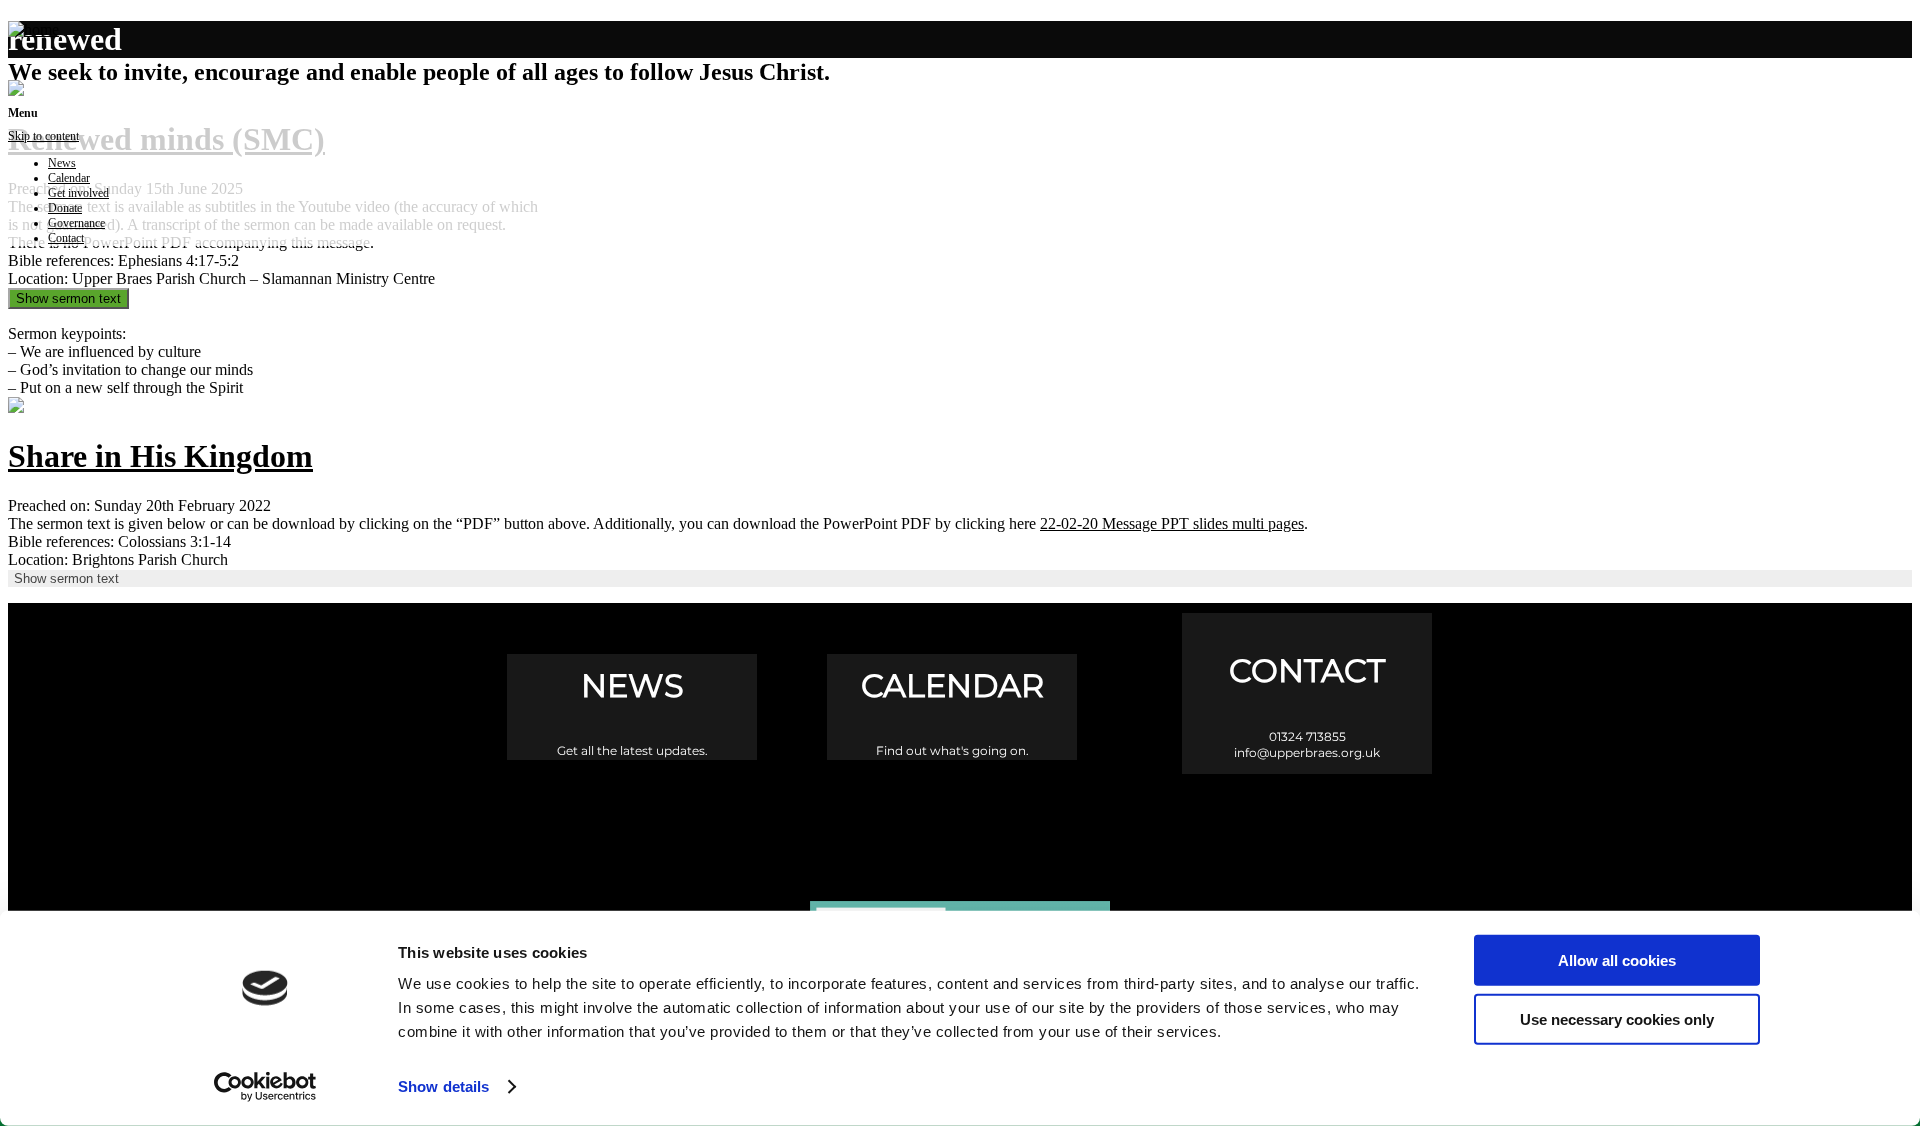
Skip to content (43, 136)
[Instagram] (960, 820)
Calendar (69, 178)
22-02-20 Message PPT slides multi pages (1172, 523)
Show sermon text (68, 298)
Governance (76, 223)
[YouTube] (1045, 820)
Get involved (78, 193)
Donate (65, 208)
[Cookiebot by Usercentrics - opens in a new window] (265, 1087)
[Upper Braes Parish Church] (33, 29)
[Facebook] (875, 820)
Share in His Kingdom (160, 456)
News (62, 163)
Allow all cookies (1617, 960)
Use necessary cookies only (1617, 1018)
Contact (66, 238)
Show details (443, 1086)
